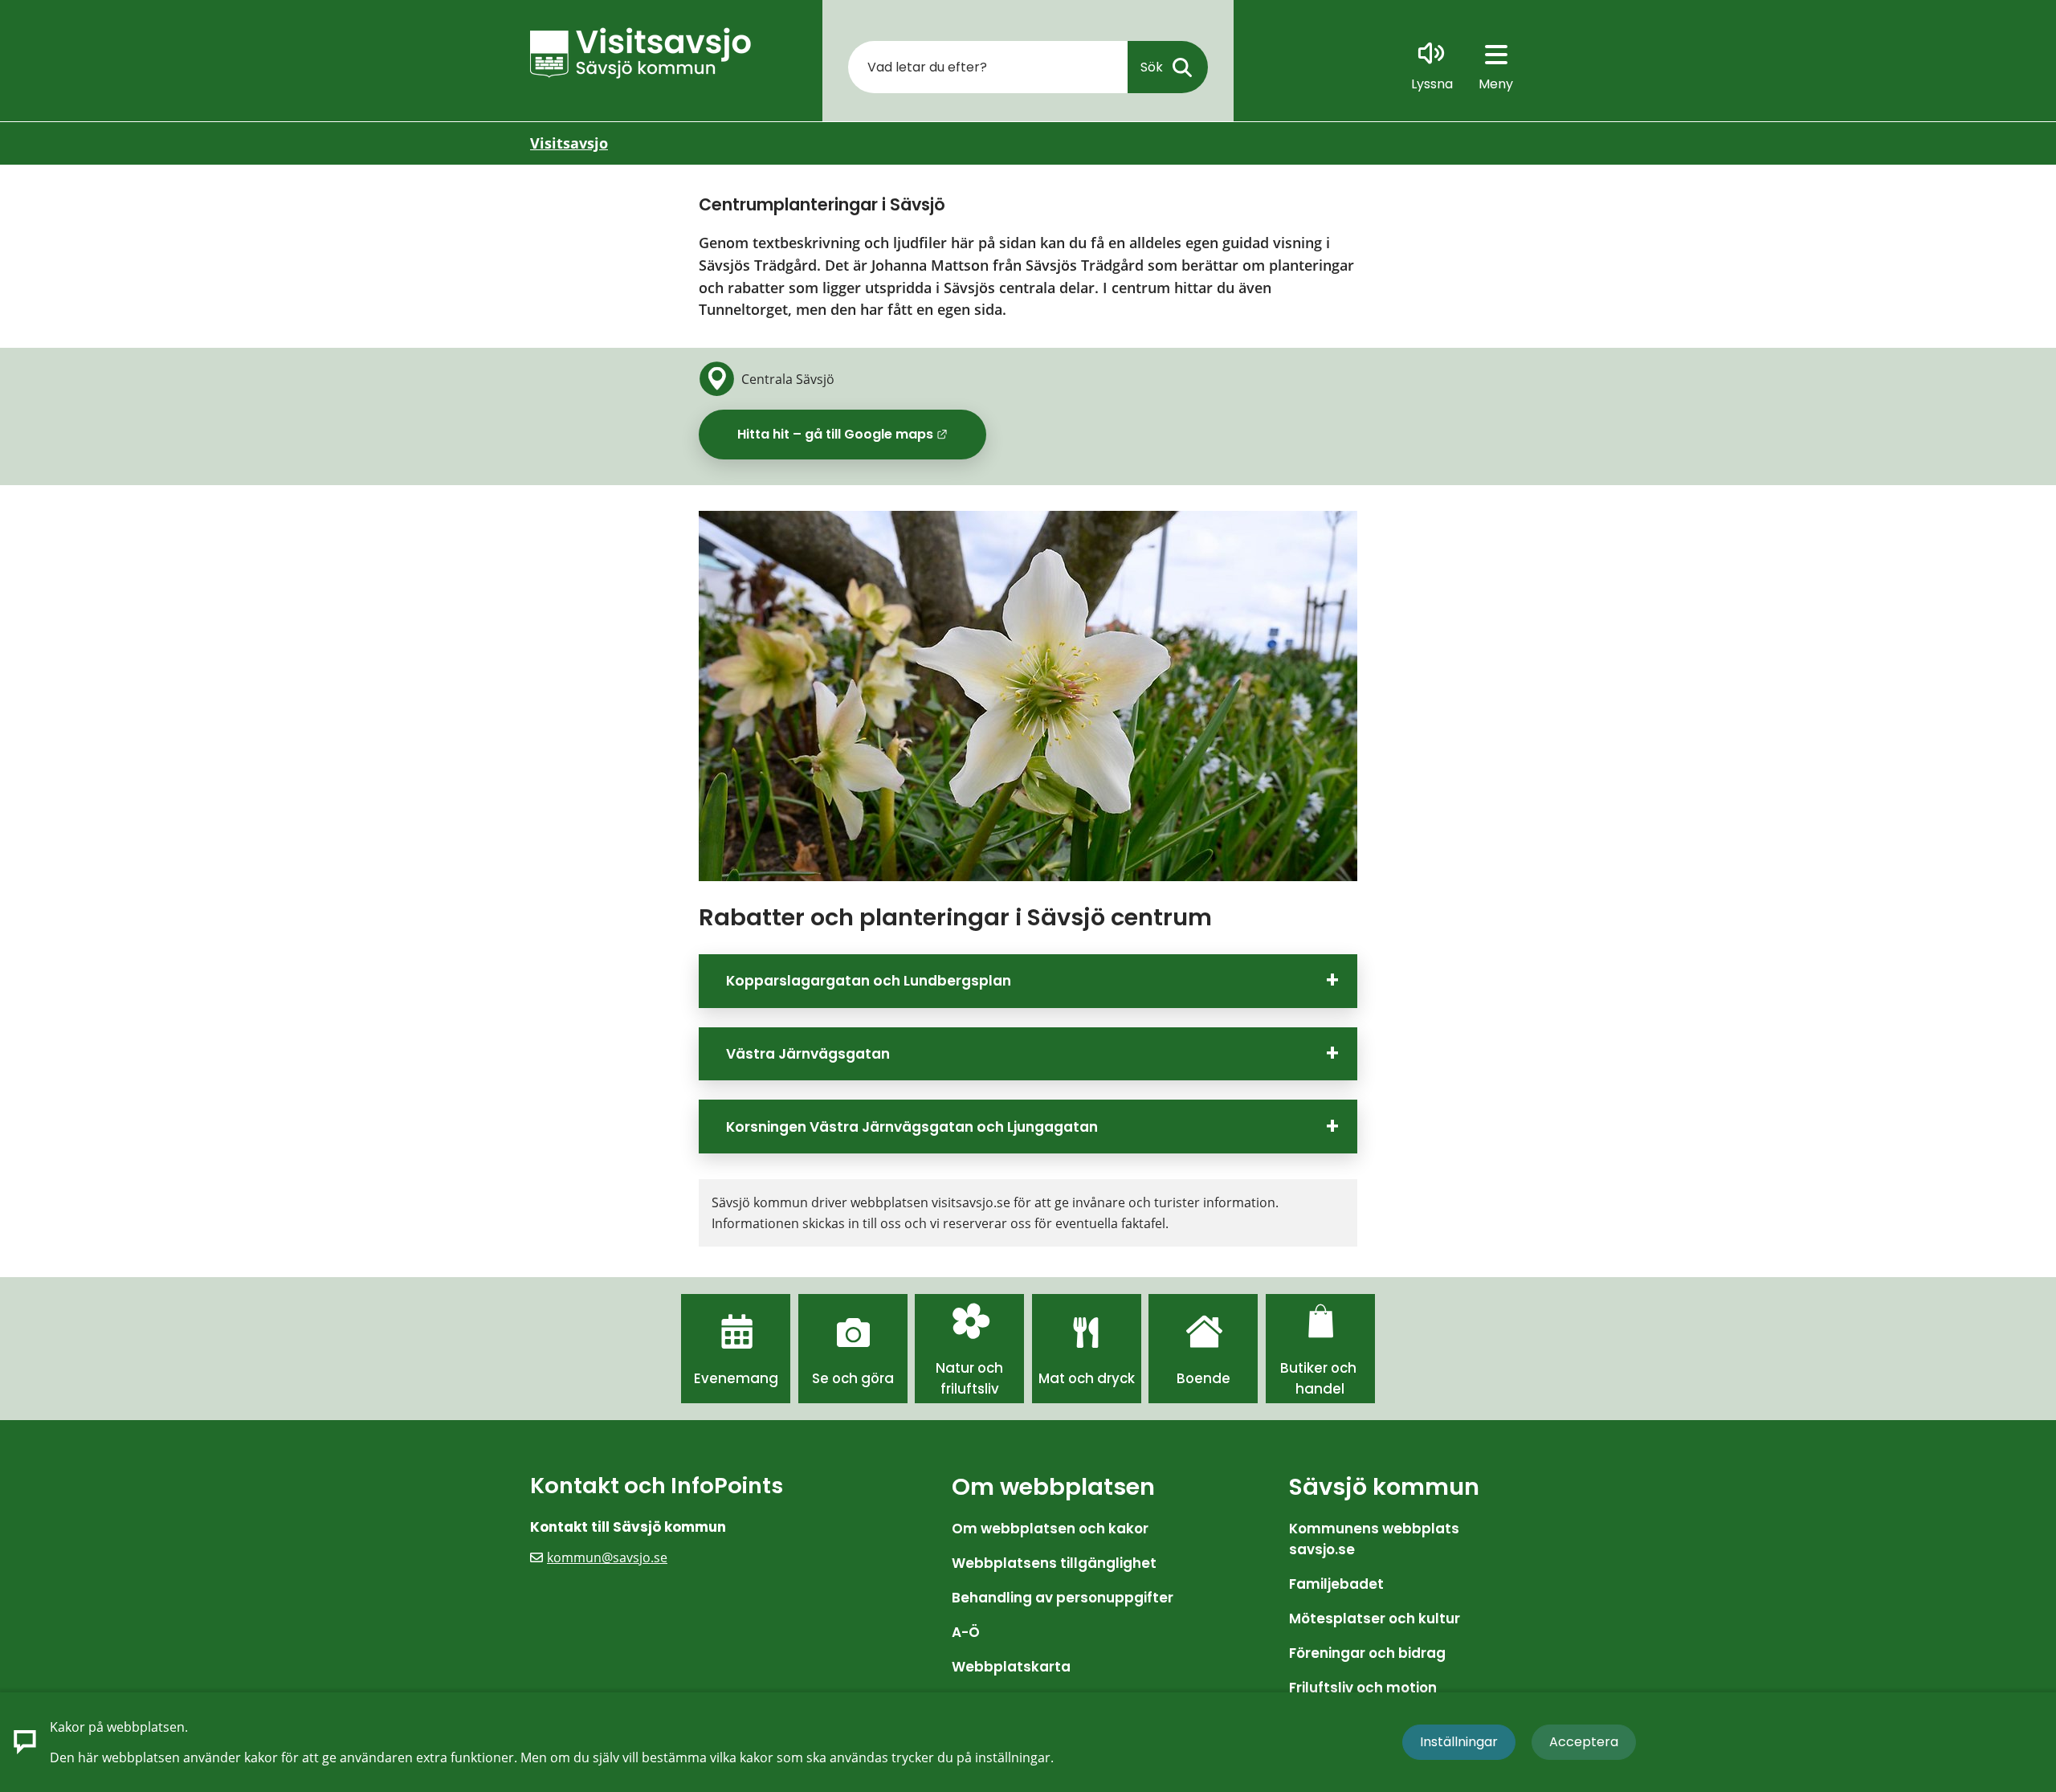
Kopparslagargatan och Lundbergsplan (869, 981)
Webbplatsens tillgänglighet (1054, 1563)
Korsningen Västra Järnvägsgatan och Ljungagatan (912, 1127)
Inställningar (1459, 1742)
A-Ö (966, 1632)
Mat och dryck (1087, 1378)
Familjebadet (1336, 1584)
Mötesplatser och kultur (1375, 1619)
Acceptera (1584, 1742)
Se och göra (853, 1378)
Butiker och (1320, 1368)
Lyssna (1432, 84)
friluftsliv (970, 1389)
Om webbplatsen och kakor (1050, 1529)
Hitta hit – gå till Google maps (862, 440)
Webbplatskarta (1011, 1667)
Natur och (969, 1368)
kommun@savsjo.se (607, 1557)
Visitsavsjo (569, 143)
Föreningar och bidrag (1367, 1653)
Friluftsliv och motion (1363, 1688)
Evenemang (736, 1378)
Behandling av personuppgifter (1063, 1598)
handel (1320, 1389)
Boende (1203, 1378)
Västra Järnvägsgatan (808, 1054)
